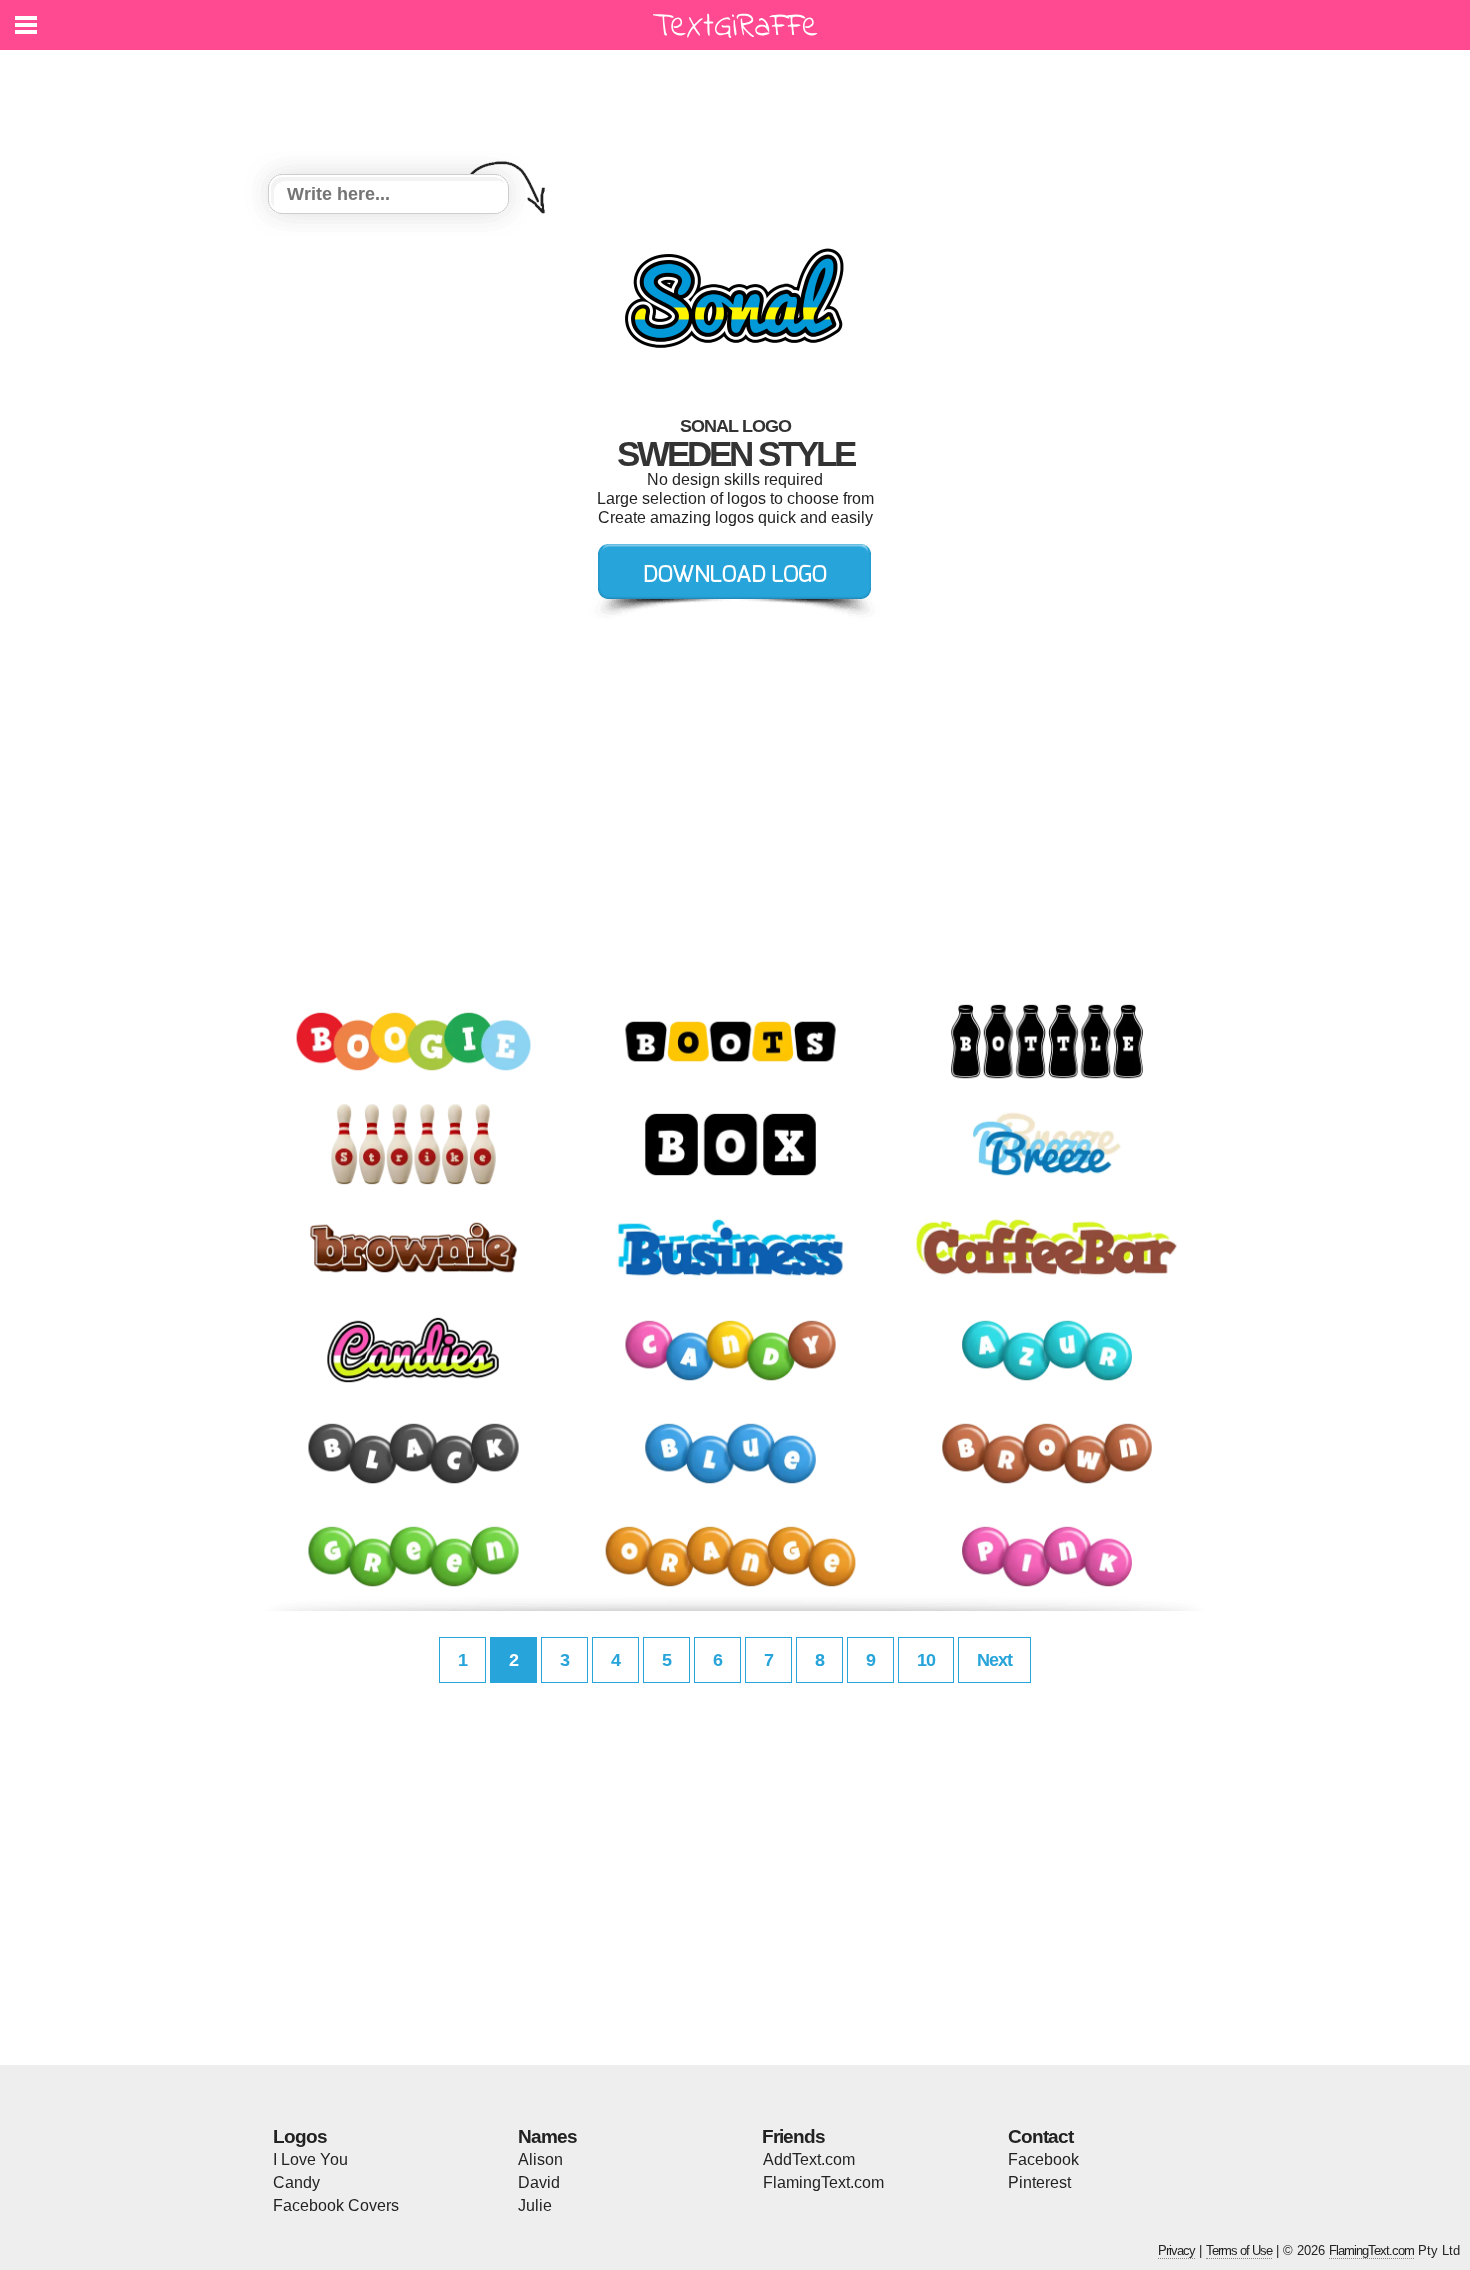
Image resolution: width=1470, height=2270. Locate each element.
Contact (1040, 2136)
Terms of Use (1239, 2250)
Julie (535, 2205)
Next (994, 1660)
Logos (300, 2136)
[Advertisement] (740, 100)
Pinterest (1039, 2182)
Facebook (1043, 2159)
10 (926, 1660)
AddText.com (809, 2159)
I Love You (310, 2159)
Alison (540, 2159)
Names (547, 2136)
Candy (296, 2182)
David (539, 2182)
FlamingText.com (823, 2182)
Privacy (1176, 2250)
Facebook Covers (336, 2205)
